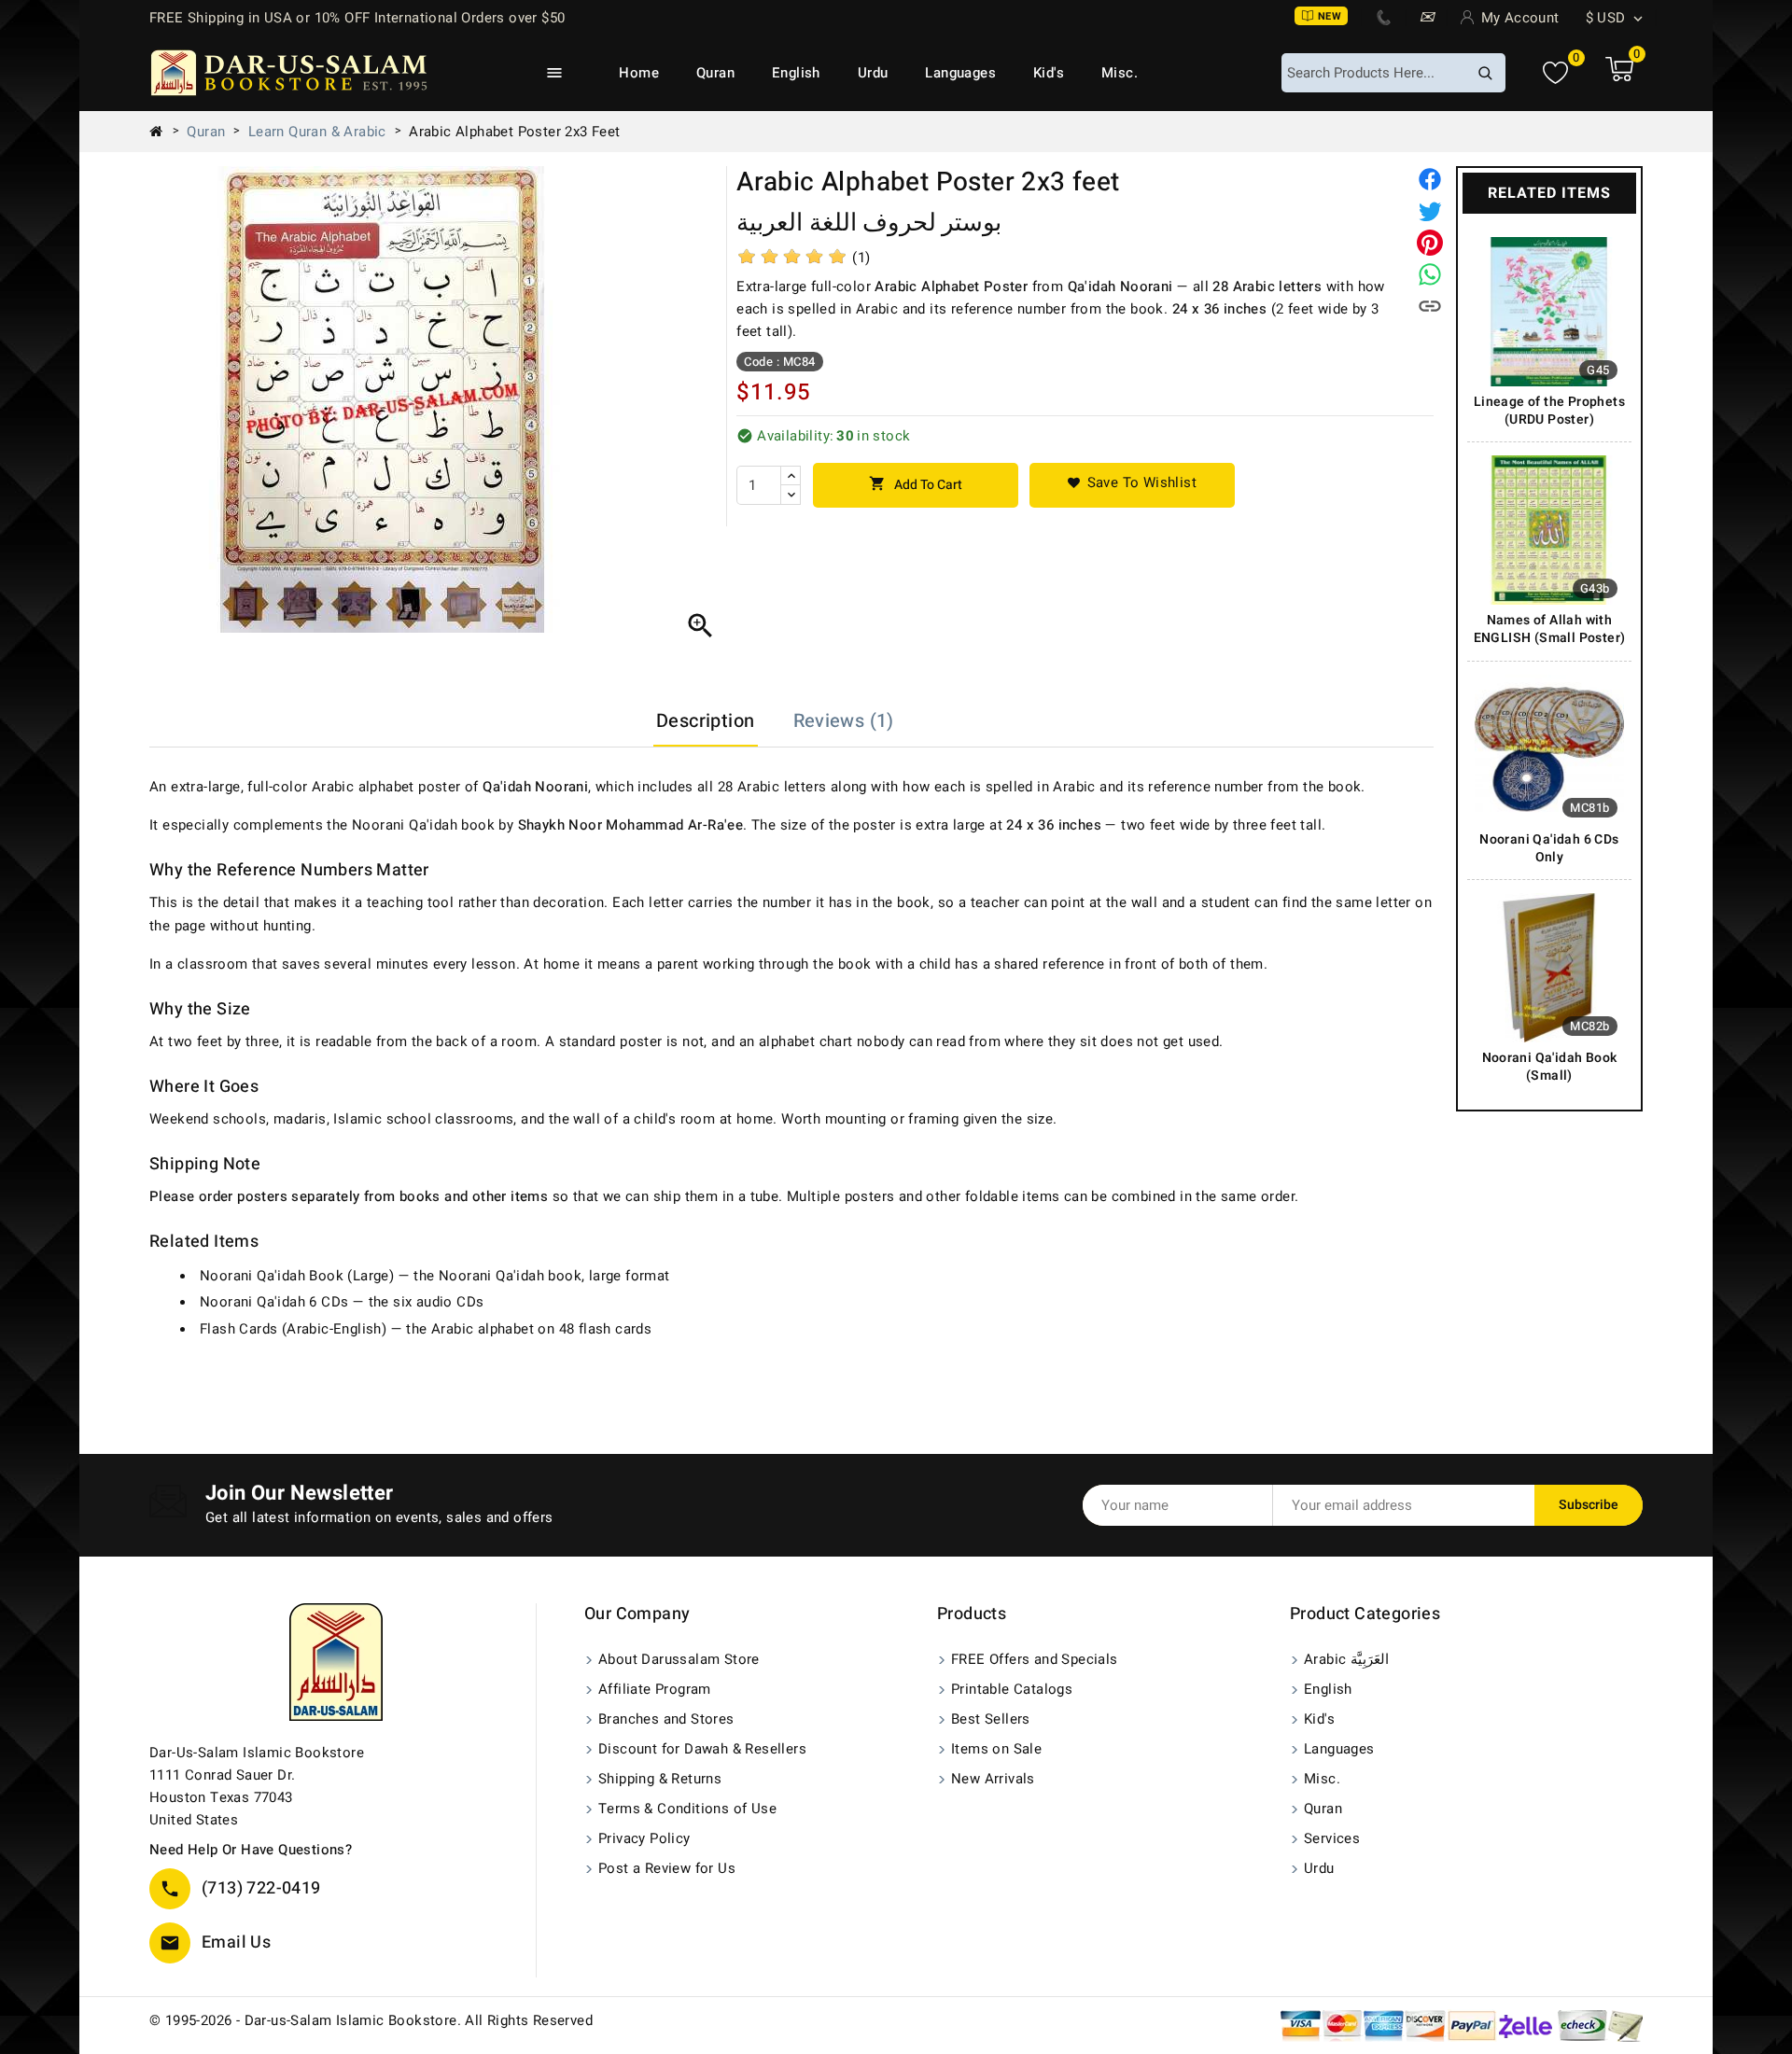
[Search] (1485, 73)
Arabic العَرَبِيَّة (1346, 1659)
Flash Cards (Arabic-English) (293, 1329)
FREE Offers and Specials (1035, 1659)
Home (639, 73)
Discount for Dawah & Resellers (702, 1749)
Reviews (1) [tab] (844, 721)
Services (1332, 1838)
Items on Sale (996, 1749)
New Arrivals (993, 1779)
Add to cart (916, 485)
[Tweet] (1430, 211)
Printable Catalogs (1012, 1689)
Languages (960, 73)
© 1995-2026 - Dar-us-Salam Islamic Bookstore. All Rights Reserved (371, 2020)
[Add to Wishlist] (1132, 485)
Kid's (1049, 73)
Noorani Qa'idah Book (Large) (297, 1276)
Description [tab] (705, 721)
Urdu (873, 73)
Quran (715, 73)
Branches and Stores (666, 1719)
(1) (861, 258)
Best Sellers (991, 1719)
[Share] (1430, 179)
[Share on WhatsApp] (1430, 274)
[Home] (163, 132)
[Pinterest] (1430, 243)
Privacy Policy (644, 1838)
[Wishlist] (1555, 73)
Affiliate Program (655, 1689)
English (796, 73)
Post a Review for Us (667, 1868)
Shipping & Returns (660, 1779)
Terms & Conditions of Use (687, 1809)
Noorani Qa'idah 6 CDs (274, 1302)
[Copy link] (1430, 306)
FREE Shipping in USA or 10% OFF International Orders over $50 (357, 18)
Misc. (1120, 73)
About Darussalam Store (679, 1659)
